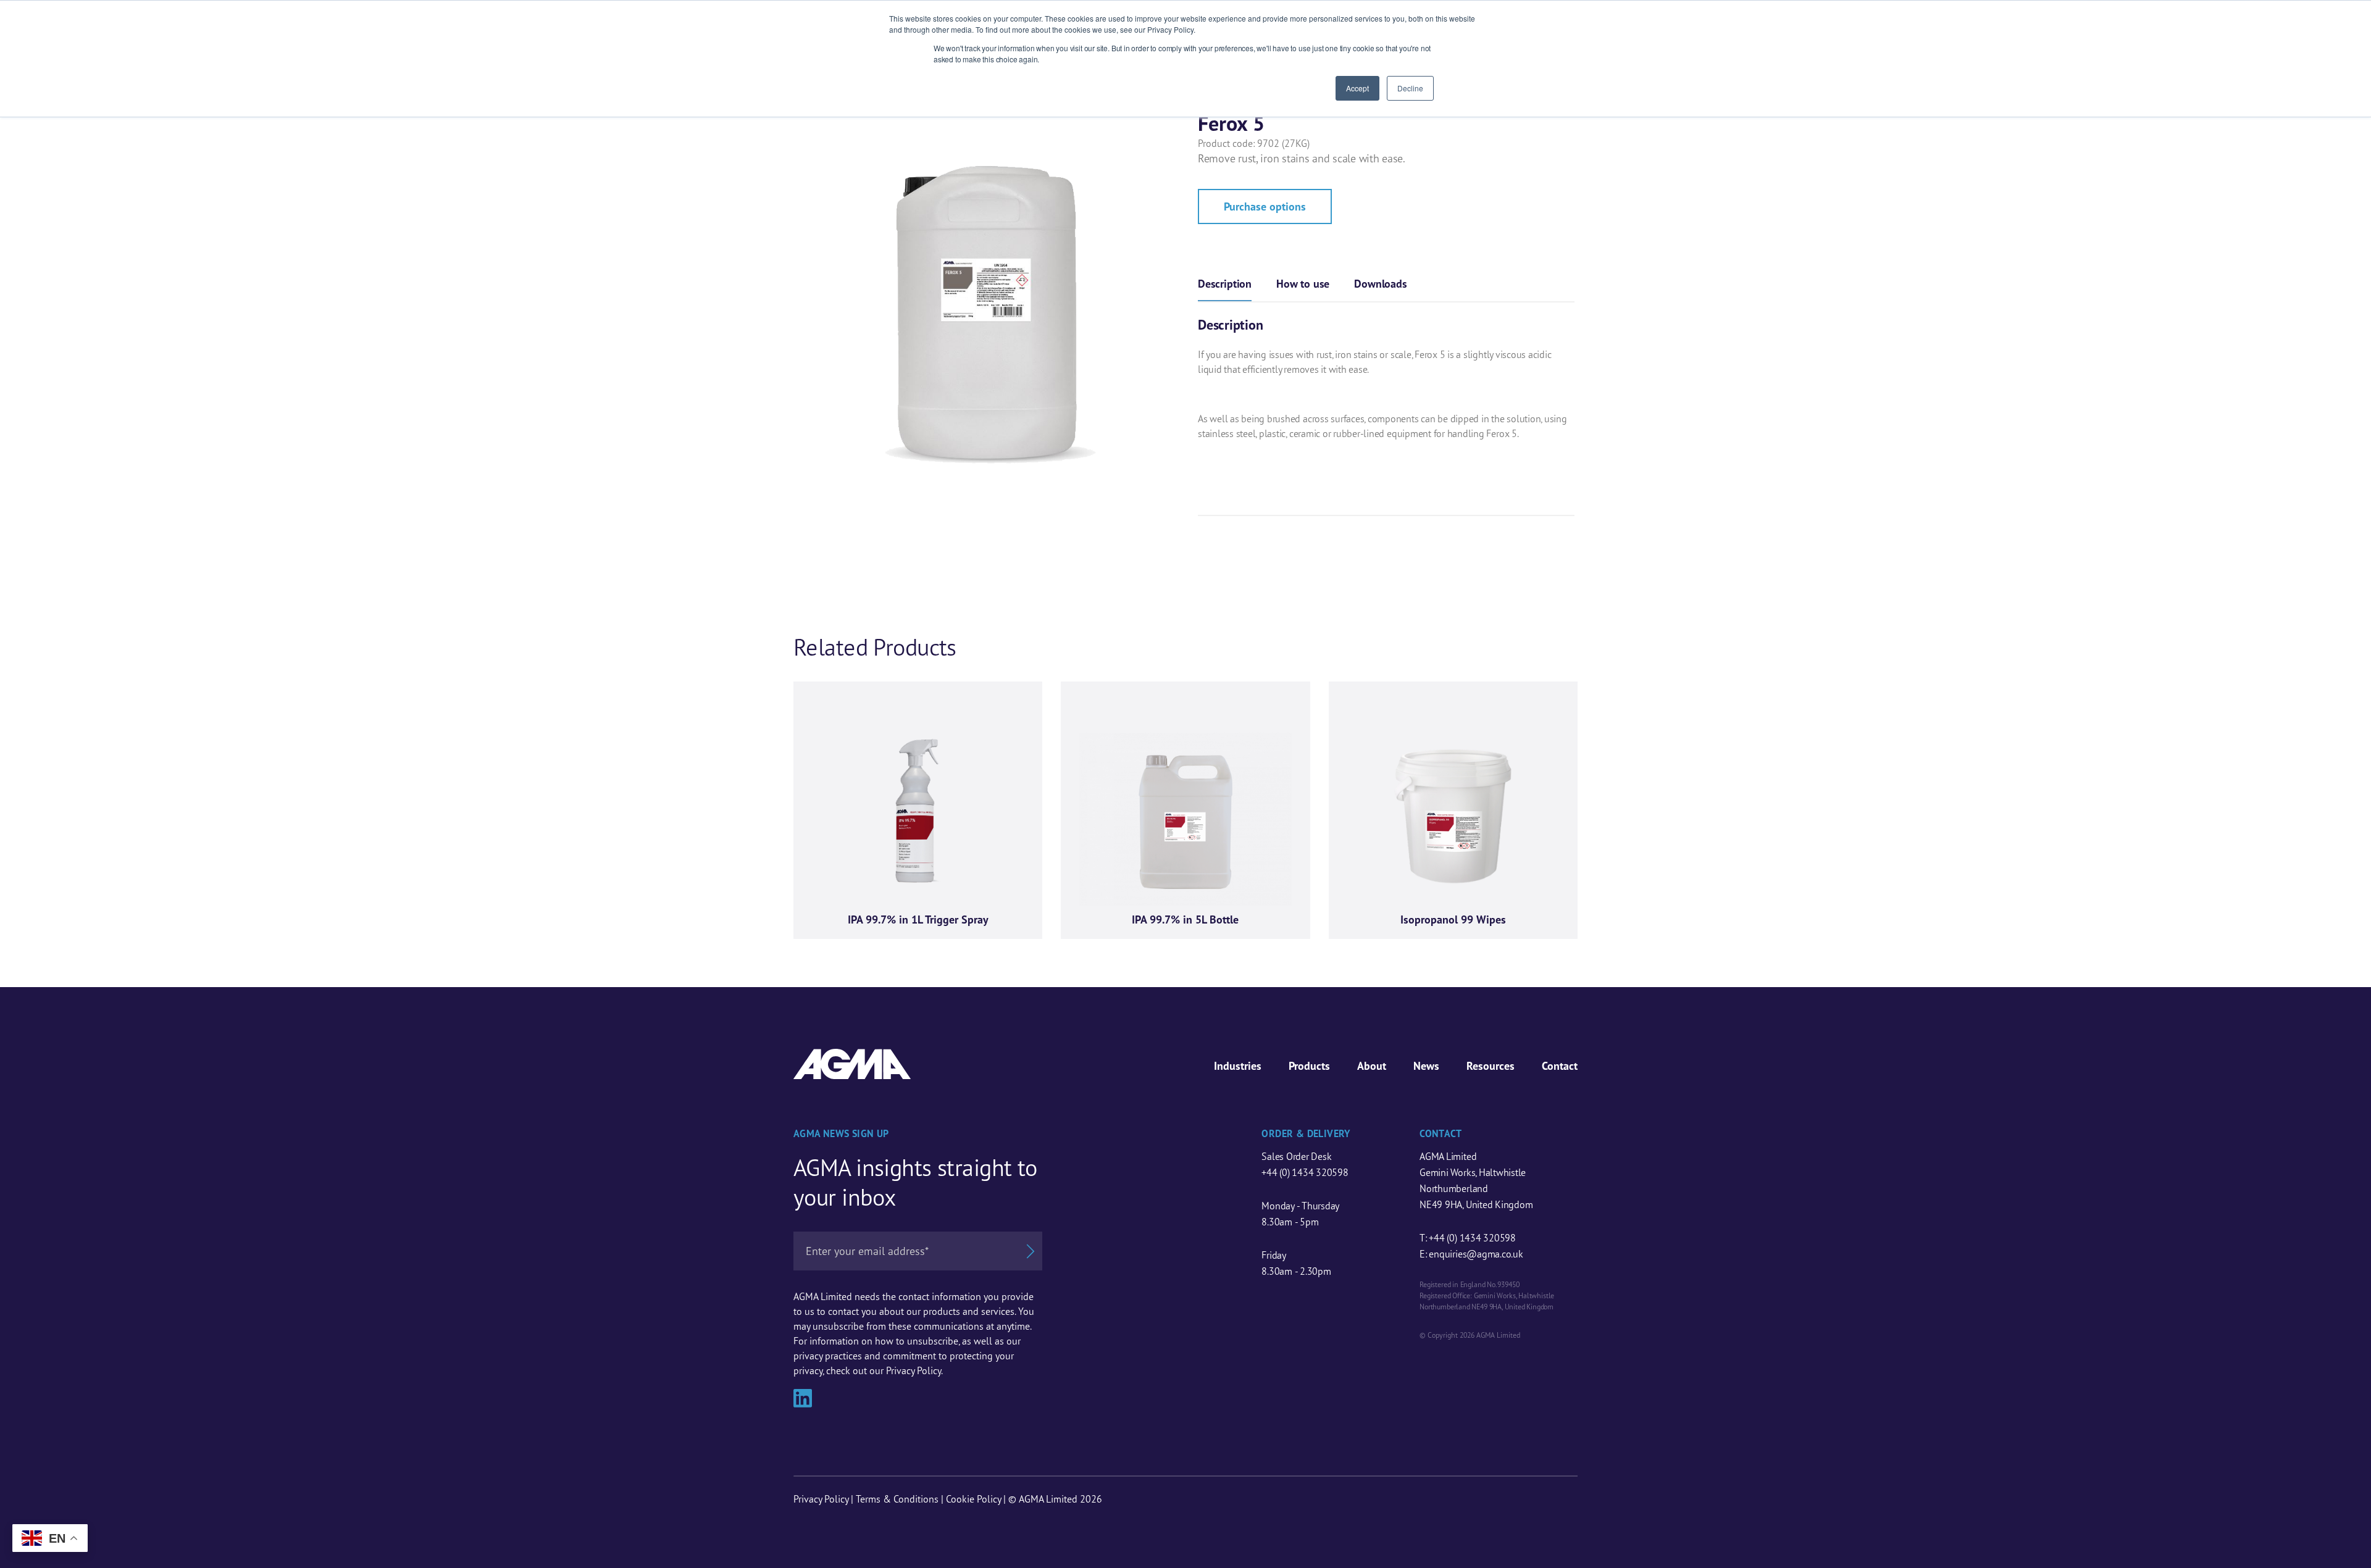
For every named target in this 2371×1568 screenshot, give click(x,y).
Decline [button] (1410, 88)
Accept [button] (1357, 88)
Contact (1560, 1066)
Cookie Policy (973, 1499)
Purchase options (1265, 206)
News (1426, 1066)
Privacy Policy (821, 1499)
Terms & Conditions (897, 1499)
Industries (1238, 1066)
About (1372, 1066)
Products (1309, 1066)
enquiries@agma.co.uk (1476, 1254)
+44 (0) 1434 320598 (1305, 1172)
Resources (1491, 1066)
